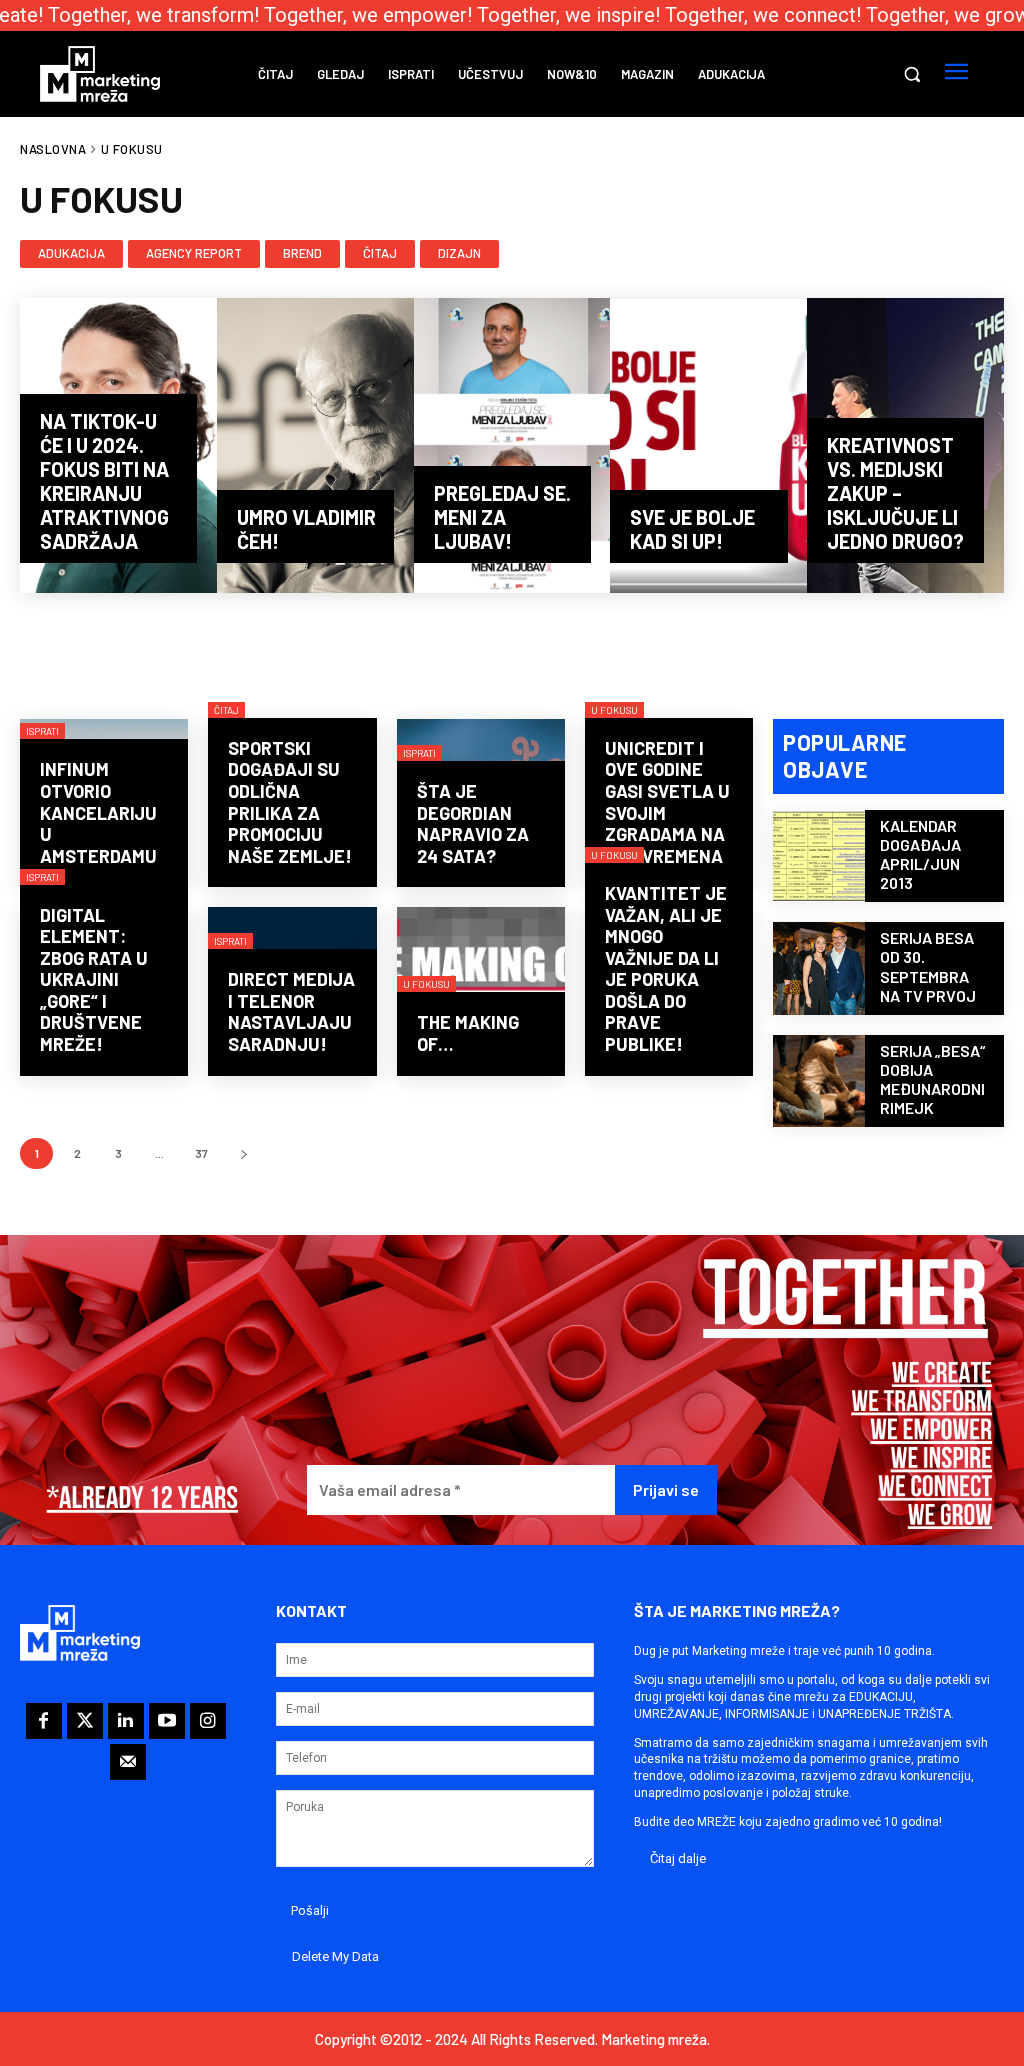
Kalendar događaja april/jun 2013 (920, 854)
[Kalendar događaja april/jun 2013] (819, 856)
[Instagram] (208, 1721)
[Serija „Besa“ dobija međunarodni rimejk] (819, 1081)
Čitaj (380, 253)
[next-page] (243, 1153)
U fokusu (614, 710)
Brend (302, 253)
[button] (912, 74)
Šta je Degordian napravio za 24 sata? (473, 823)
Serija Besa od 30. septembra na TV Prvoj (928, 966)
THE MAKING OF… (468, 1033)
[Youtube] (167, 1721)
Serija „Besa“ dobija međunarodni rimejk (932, 1079)
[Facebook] (44, 1721)
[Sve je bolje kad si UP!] (708, 445)
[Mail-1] (128, 1762)
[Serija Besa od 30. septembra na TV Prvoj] (819, 968)
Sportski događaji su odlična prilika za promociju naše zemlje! (290, 802)
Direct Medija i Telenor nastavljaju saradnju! (291, 1011)
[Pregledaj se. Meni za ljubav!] (512, 445)
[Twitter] (85, 1721)
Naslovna (53, 149)
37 (201, 1153)
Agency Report (194, 253)
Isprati (42, 731)
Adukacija (71, 253)
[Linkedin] (126, 1721)
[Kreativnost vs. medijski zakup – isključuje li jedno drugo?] (905, 445)
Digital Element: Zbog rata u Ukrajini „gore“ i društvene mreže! (94, 980)
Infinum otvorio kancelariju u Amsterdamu (98, 812)
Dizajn (459, 253)
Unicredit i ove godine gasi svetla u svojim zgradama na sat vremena (667, 802)
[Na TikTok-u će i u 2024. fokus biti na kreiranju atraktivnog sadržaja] (118, 445)
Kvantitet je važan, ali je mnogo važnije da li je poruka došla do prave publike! (666, 968)
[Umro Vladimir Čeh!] (315, 445)
